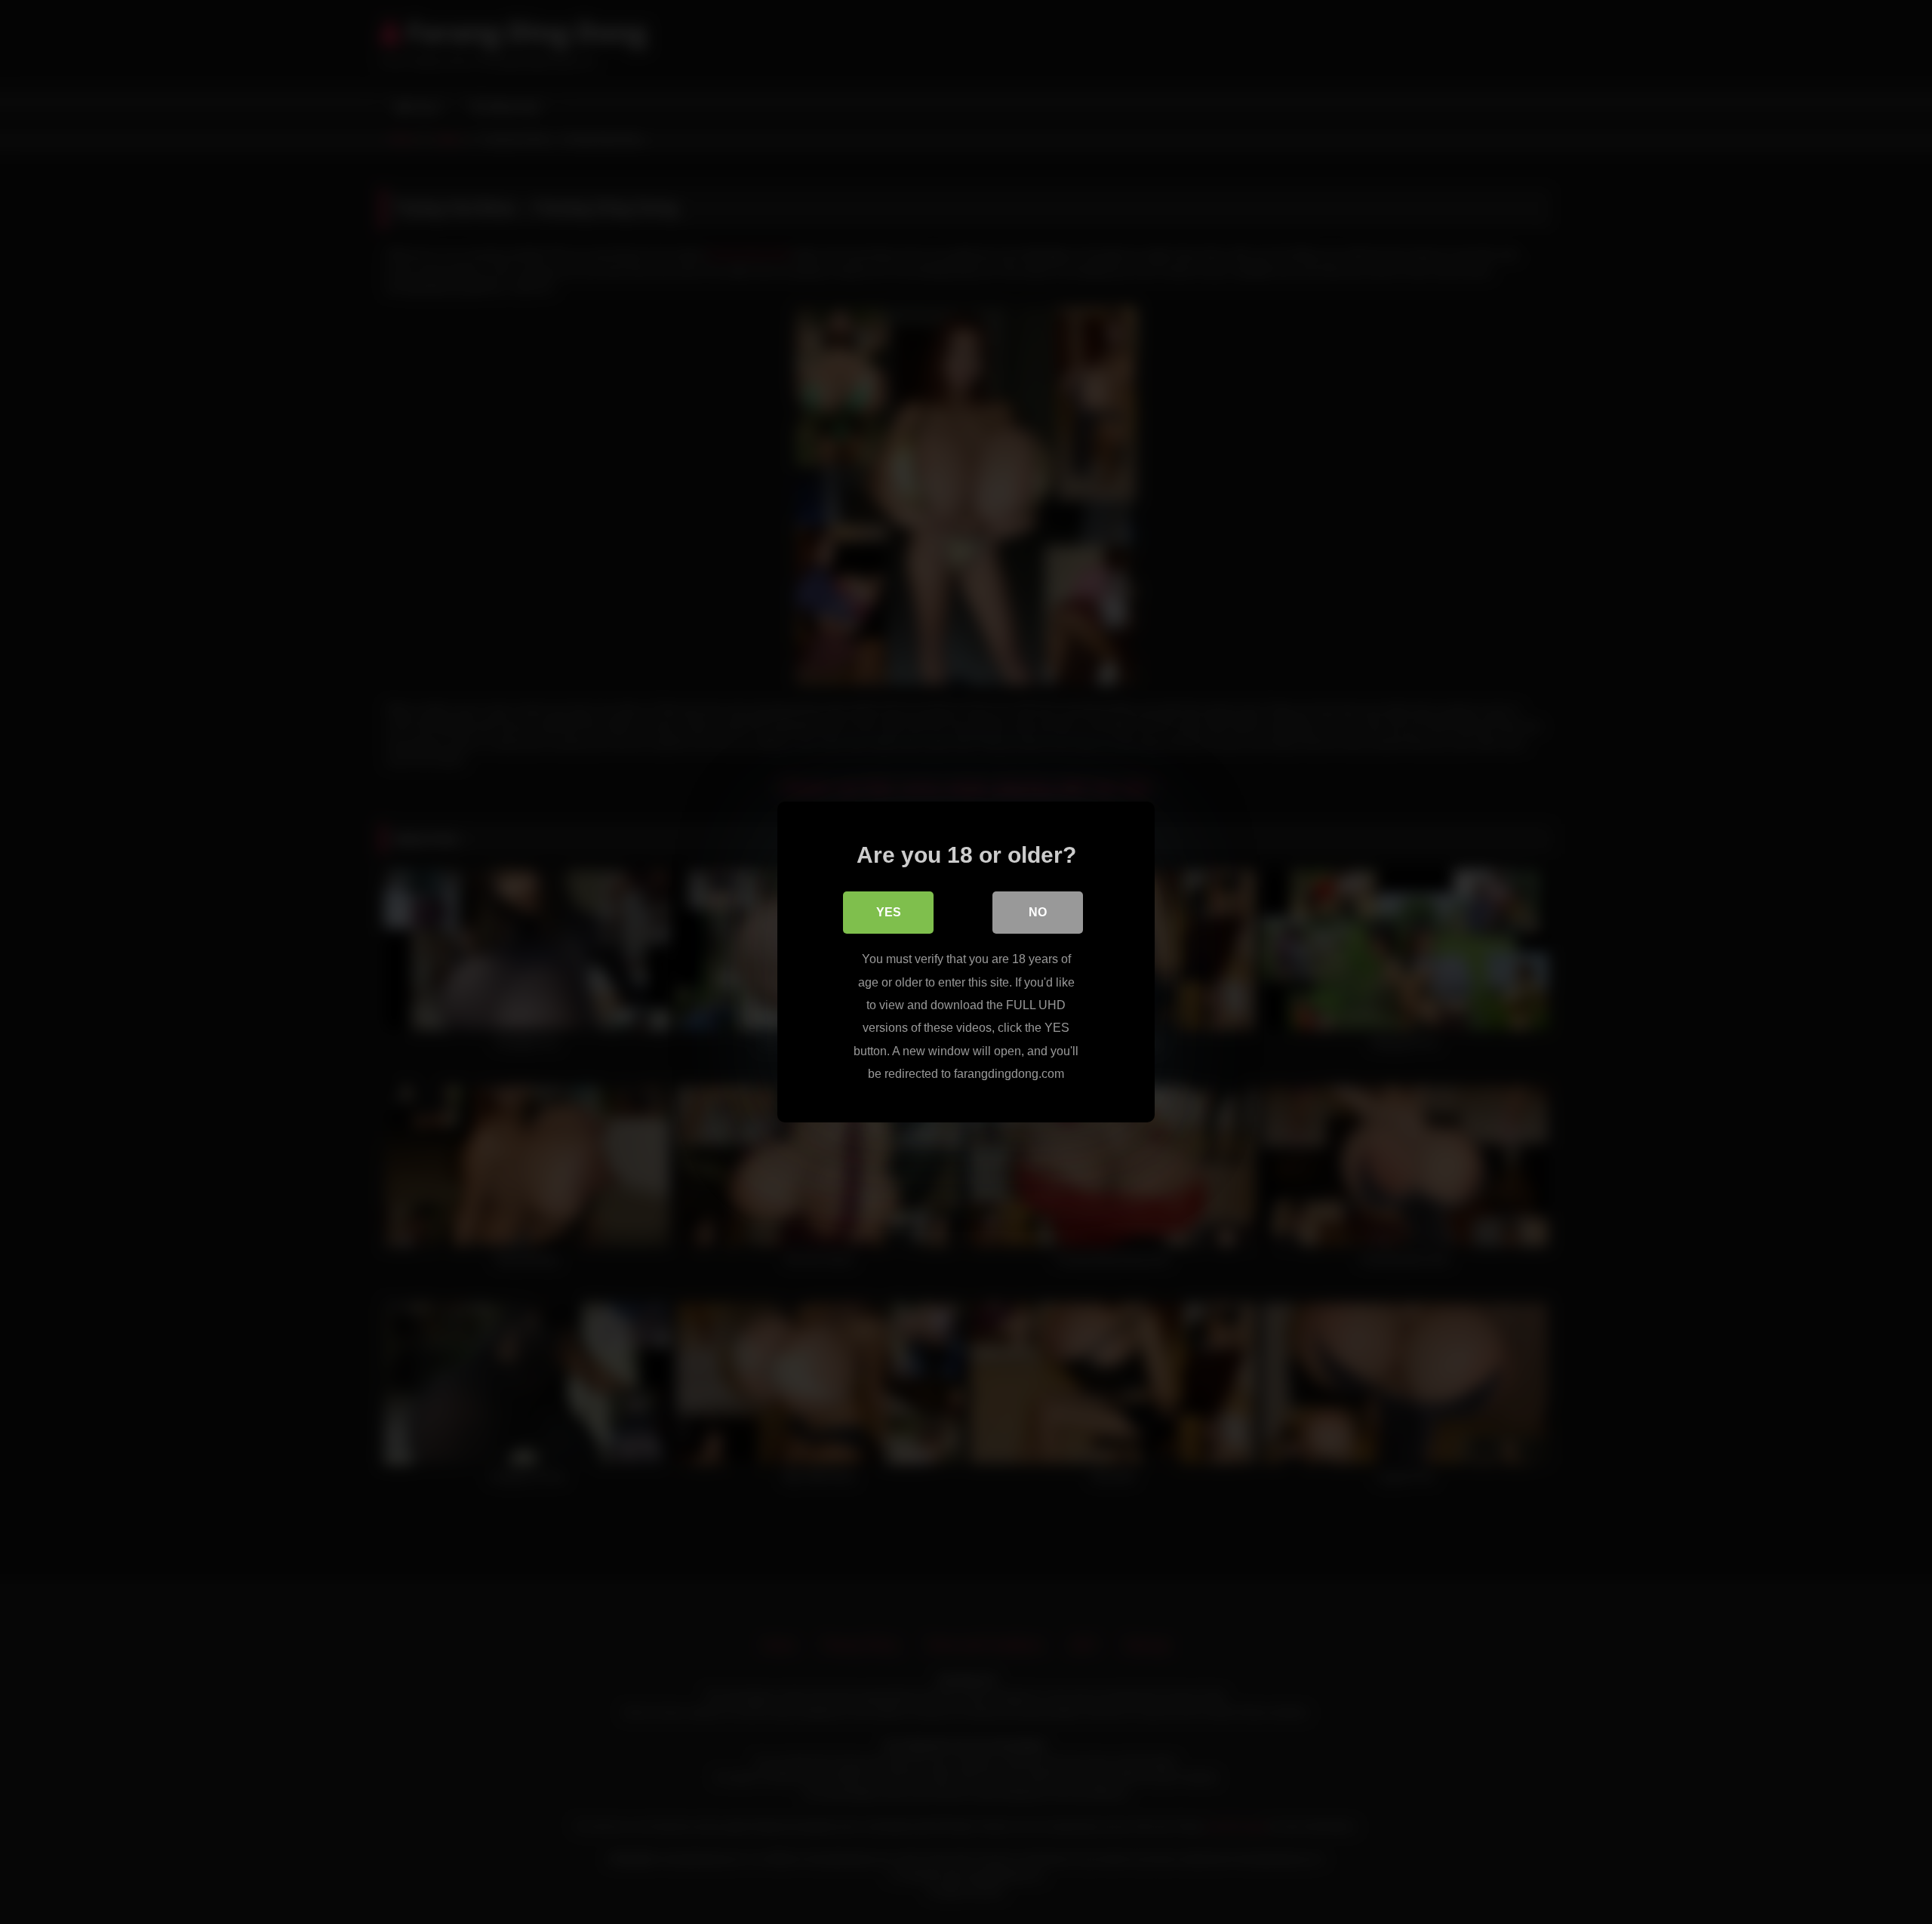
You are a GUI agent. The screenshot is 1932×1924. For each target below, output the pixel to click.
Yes (889, 912)
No (1038, 912)
